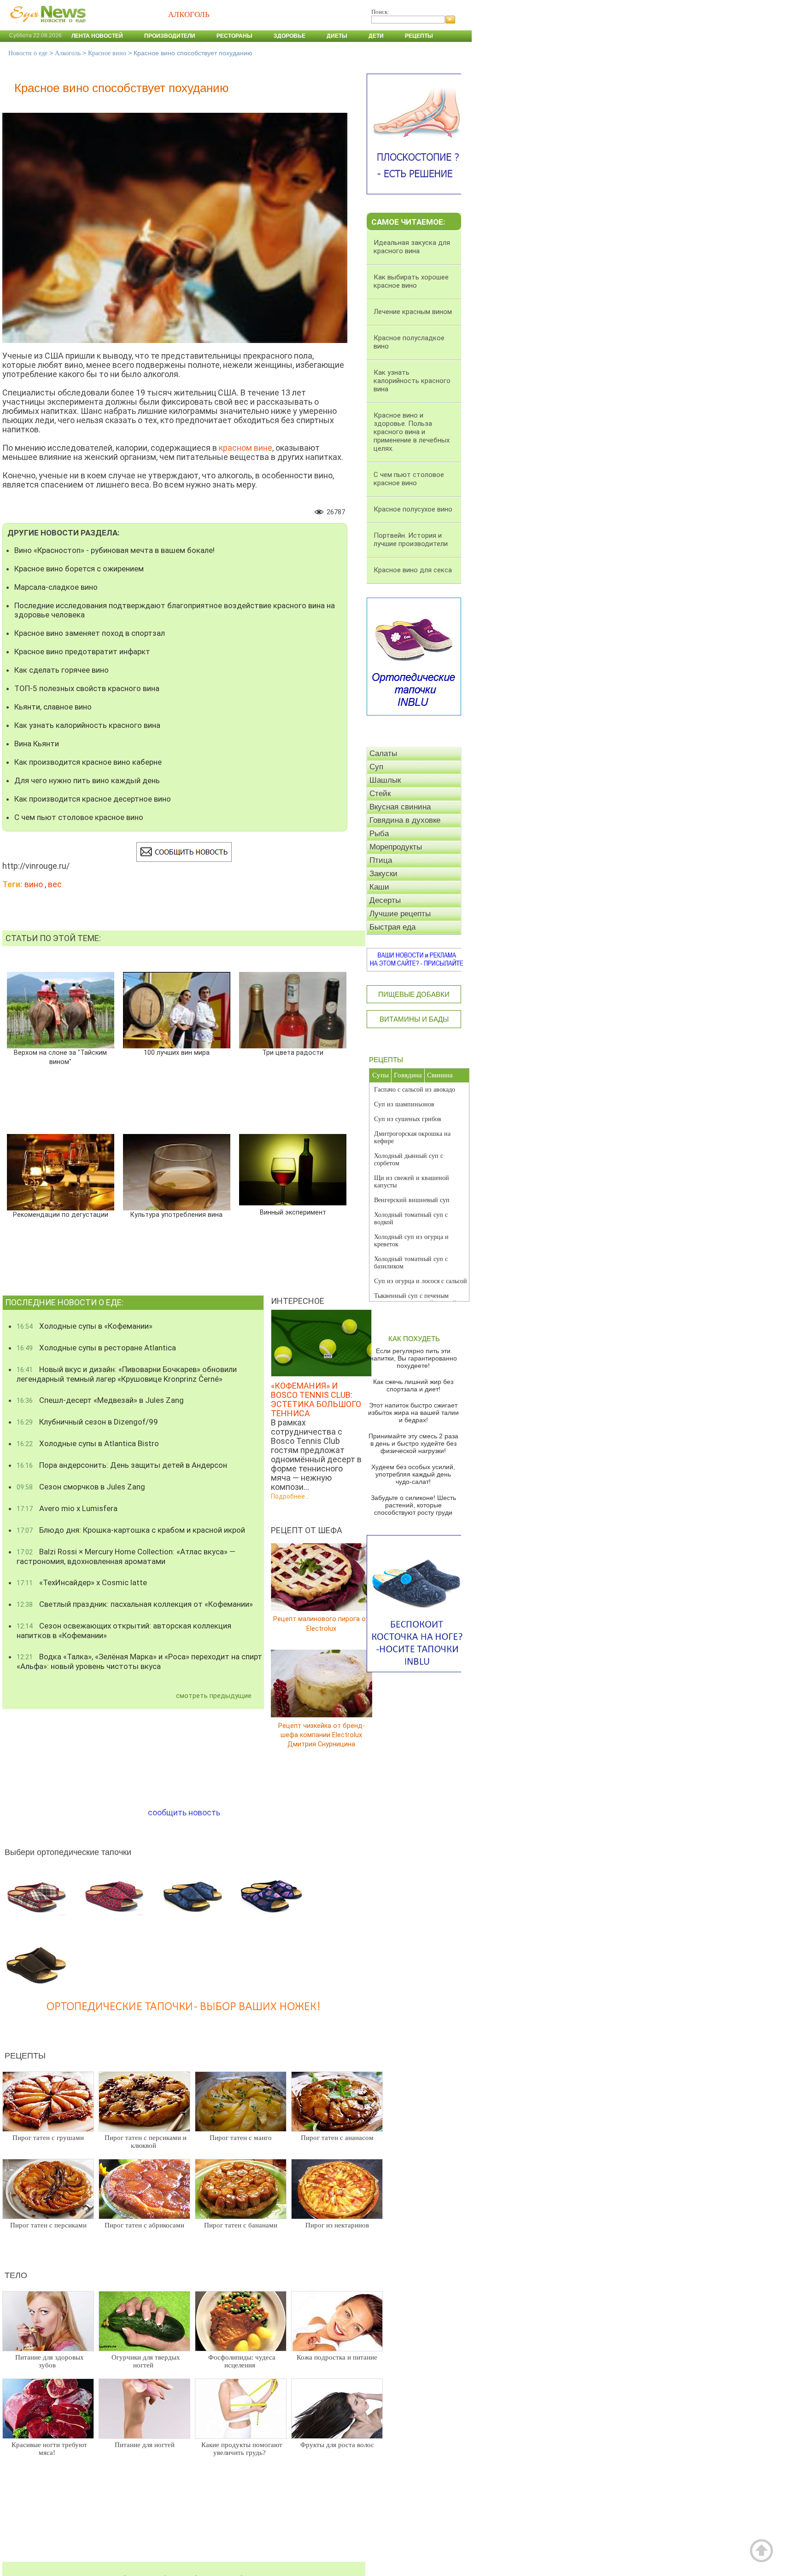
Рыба (379, 834)
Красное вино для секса (413, 570)
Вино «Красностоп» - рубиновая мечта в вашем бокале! (114, 550)
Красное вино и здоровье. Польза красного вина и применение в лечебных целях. (412, 432)
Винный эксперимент (293, 1212)
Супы (380, 1075)
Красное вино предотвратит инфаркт (82, 651)
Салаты (383, 753)
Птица (381, 860)
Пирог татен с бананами (241, 2225)
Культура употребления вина (176, 1215)
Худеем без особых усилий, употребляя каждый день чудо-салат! (413, 1474)
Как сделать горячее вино (61, 670)
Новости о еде (28, 53)
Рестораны (234, 36)
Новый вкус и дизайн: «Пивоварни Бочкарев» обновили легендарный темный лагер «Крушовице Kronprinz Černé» (127, 1374)
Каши (379, 887)
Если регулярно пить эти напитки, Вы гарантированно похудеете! (413, 1358)
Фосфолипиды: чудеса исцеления (242, 2361)
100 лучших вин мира (177, 1053)
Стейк (380, 794)
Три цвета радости (293, 1053)
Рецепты (419, 36)
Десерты (385, 900)
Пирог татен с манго (241, 2138)
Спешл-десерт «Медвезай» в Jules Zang (100, 1400)
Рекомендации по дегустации (61, 1215)
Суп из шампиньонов (404, 1104)
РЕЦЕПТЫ (386, 1060)
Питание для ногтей (145, 2445)
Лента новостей (97, 36)
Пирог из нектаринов (337, 2225)
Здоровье (290, 36)
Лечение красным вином (413, 312)
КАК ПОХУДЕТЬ (414, 1339)
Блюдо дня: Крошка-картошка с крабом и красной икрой (131, 1530)
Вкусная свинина (400, 807)
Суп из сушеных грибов (408, 1119)
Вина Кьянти (37, 744)
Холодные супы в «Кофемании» (85, 1326)
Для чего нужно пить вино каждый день (87, 780)
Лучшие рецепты (400, 914)
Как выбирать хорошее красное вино (411, 281)
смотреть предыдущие (214, 1696)
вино (34, 884)
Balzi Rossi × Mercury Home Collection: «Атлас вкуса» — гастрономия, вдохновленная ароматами (126, 1556)
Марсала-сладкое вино (56, 587)
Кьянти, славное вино (53, 707)
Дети (376, 36)
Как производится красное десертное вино (93, 799)
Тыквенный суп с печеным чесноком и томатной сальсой (415, 1300)
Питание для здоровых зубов (50, 2361)
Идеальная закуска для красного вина (412, 247)
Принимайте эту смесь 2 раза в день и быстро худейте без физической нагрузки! (413, 1443)
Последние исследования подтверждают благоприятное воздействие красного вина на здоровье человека (175, 610)
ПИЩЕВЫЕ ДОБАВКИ (414, 994)
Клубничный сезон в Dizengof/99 (87, 1422)
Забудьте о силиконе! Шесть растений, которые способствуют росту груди (413, 1505)
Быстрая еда (392, 927)
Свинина (440, 1075)
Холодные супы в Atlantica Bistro (88, 1443)
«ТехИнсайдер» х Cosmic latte (82, 1582)
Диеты (337, 36)
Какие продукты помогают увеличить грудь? (242, 2449)
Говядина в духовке (405, 820)
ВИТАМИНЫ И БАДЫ (414, 1019)
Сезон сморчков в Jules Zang (81, 1487)
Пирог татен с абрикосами (144, 2225)
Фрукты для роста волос (337, 2445)
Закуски (383, 874)
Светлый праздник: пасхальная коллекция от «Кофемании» (135, 1604)
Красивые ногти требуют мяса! (49, 2449)
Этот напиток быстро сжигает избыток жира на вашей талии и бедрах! (413, 1413)
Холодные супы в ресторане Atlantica (96, 1348)
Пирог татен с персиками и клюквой (146, 2142)
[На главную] (46, 27)
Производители (170, 36)
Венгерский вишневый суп (412, 1200)
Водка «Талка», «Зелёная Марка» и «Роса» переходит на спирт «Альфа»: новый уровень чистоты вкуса (139, 1661)
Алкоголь (68, 53)
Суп (376, 767)
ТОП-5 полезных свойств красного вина (87, 688)
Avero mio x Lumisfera (67, 1508)
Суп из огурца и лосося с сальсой (421, 1281)
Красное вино (107, 53)
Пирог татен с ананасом (337, 2138)
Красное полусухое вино (413, 509)
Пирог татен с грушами (48, 2138)
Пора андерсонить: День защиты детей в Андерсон (122, 1465)
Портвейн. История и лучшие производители (411, 540)
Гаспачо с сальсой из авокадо (415, 1090)
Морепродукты (396, 847)
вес (55, 884)
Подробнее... (290, 1496)
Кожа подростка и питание (337, 2357)
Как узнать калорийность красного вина (87, 725)
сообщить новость (184, 1812)
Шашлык (385, 780)
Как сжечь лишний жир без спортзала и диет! (413, 1385)
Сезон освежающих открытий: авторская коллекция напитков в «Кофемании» (124, 1631)
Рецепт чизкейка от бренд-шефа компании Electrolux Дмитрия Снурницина (322, 1735)
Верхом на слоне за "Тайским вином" (60, 1057)
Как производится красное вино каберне (88, 762)
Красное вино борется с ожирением (79, 569)
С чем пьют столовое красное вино (79, 817)
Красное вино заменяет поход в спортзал (90, 633)
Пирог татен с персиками (48, 2225)
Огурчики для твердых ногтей (146, 2361)
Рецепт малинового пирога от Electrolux (321, 1624)
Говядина (408, 1075)
